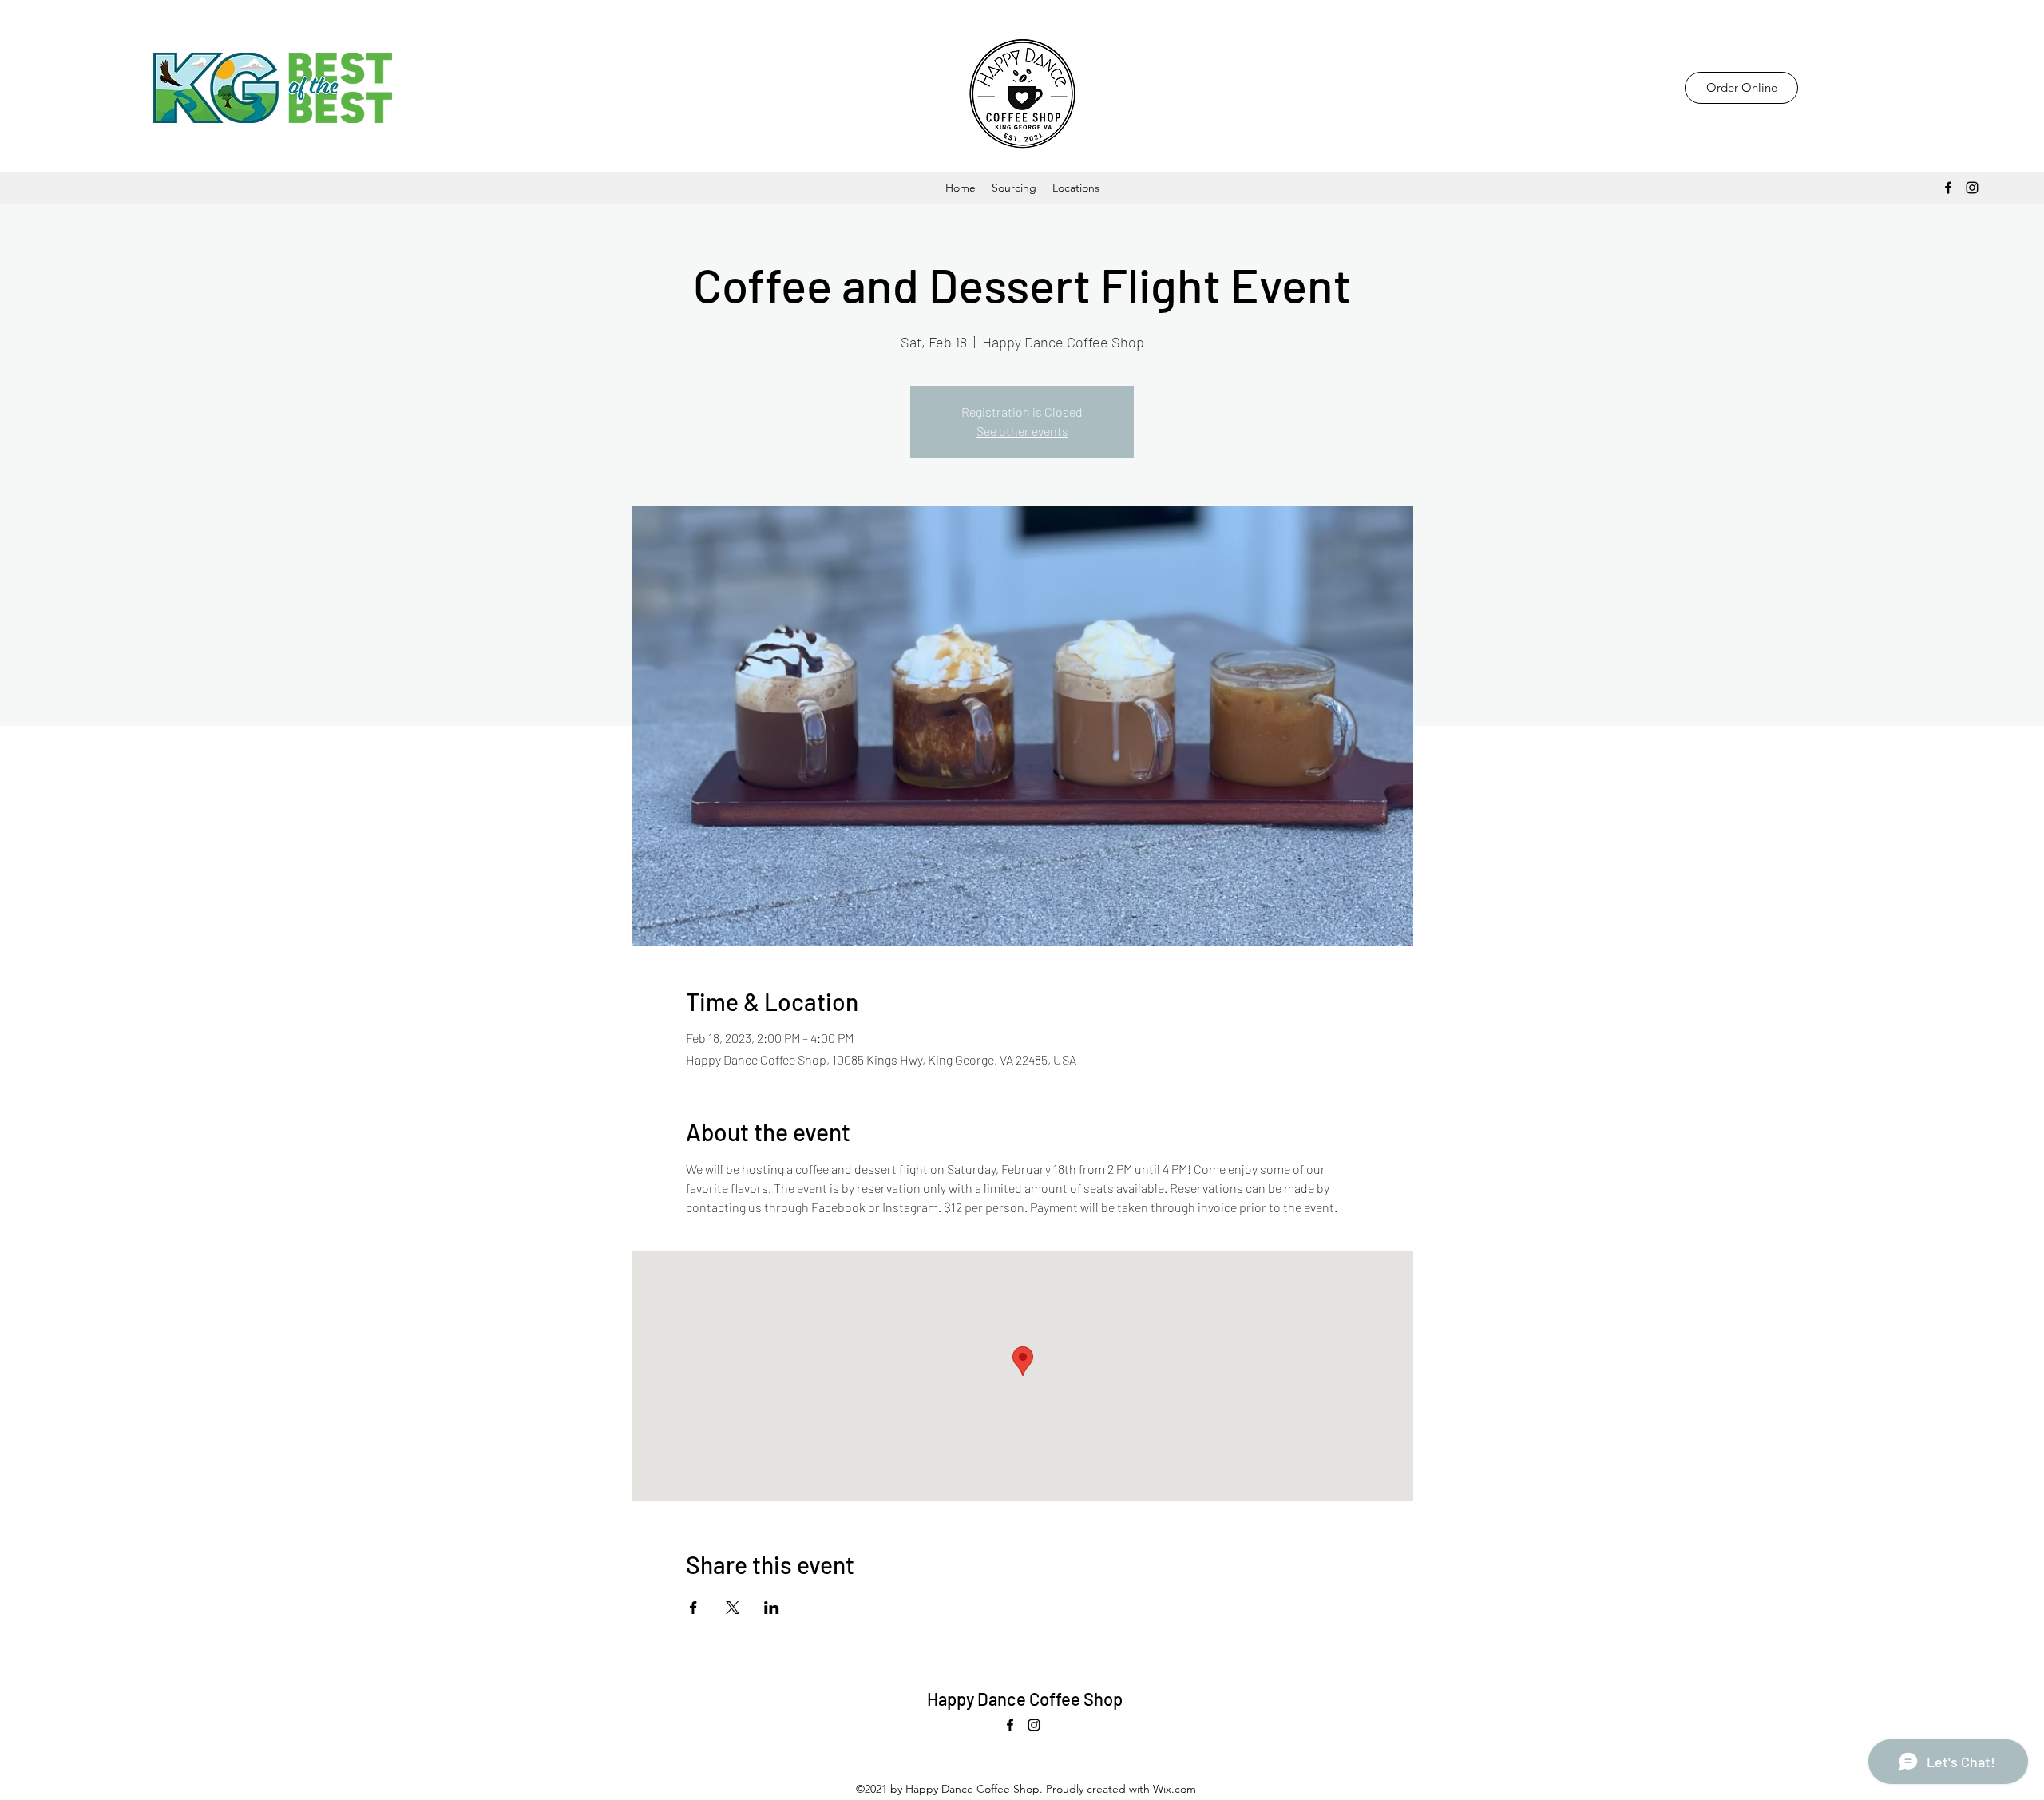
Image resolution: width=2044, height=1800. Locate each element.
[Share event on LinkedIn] (772, 1608)
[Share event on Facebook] (693, 1608)
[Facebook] (1948, 188)
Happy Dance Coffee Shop (1025, 1699)
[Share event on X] (733, 1608)
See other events (1022, 431)
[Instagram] (1972, 188)
